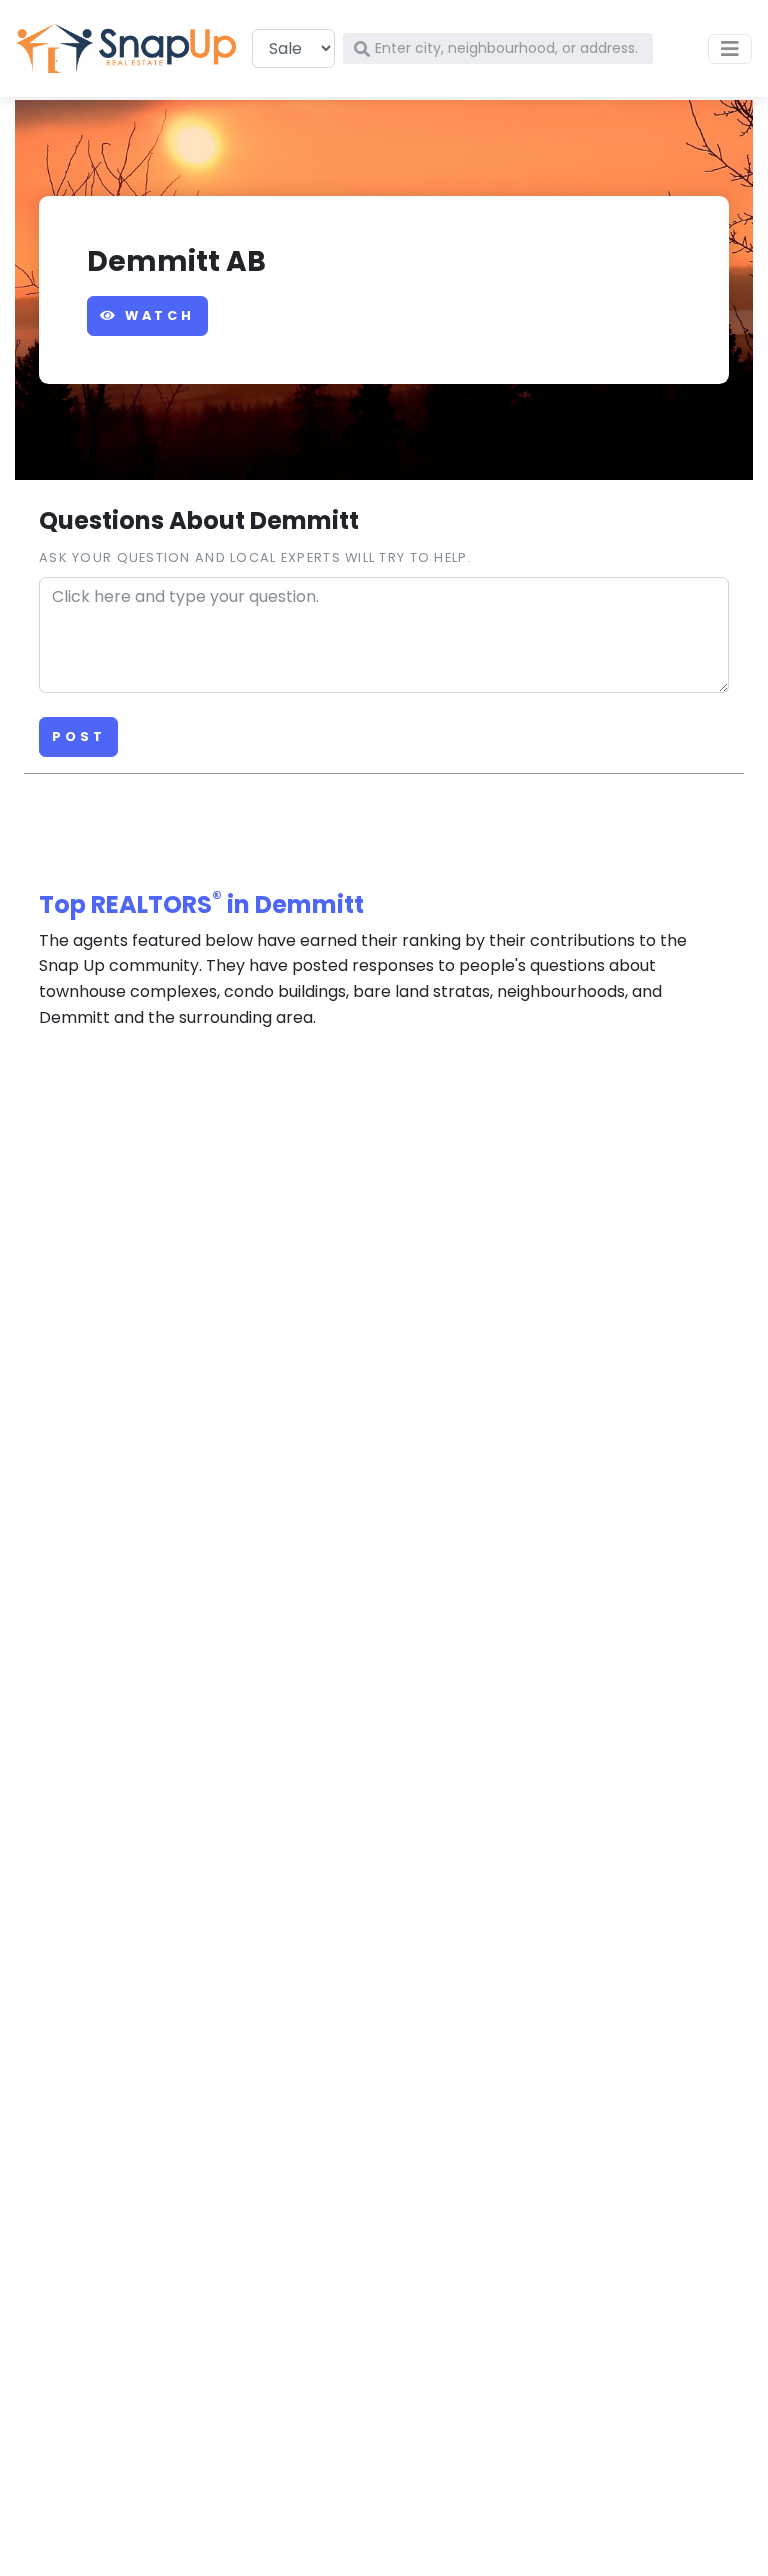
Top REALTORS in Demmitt (201, 904)
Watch (156, 315)
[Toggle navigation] (730, 49)
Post (78, 736)
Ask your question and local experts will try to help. (255, 557)
